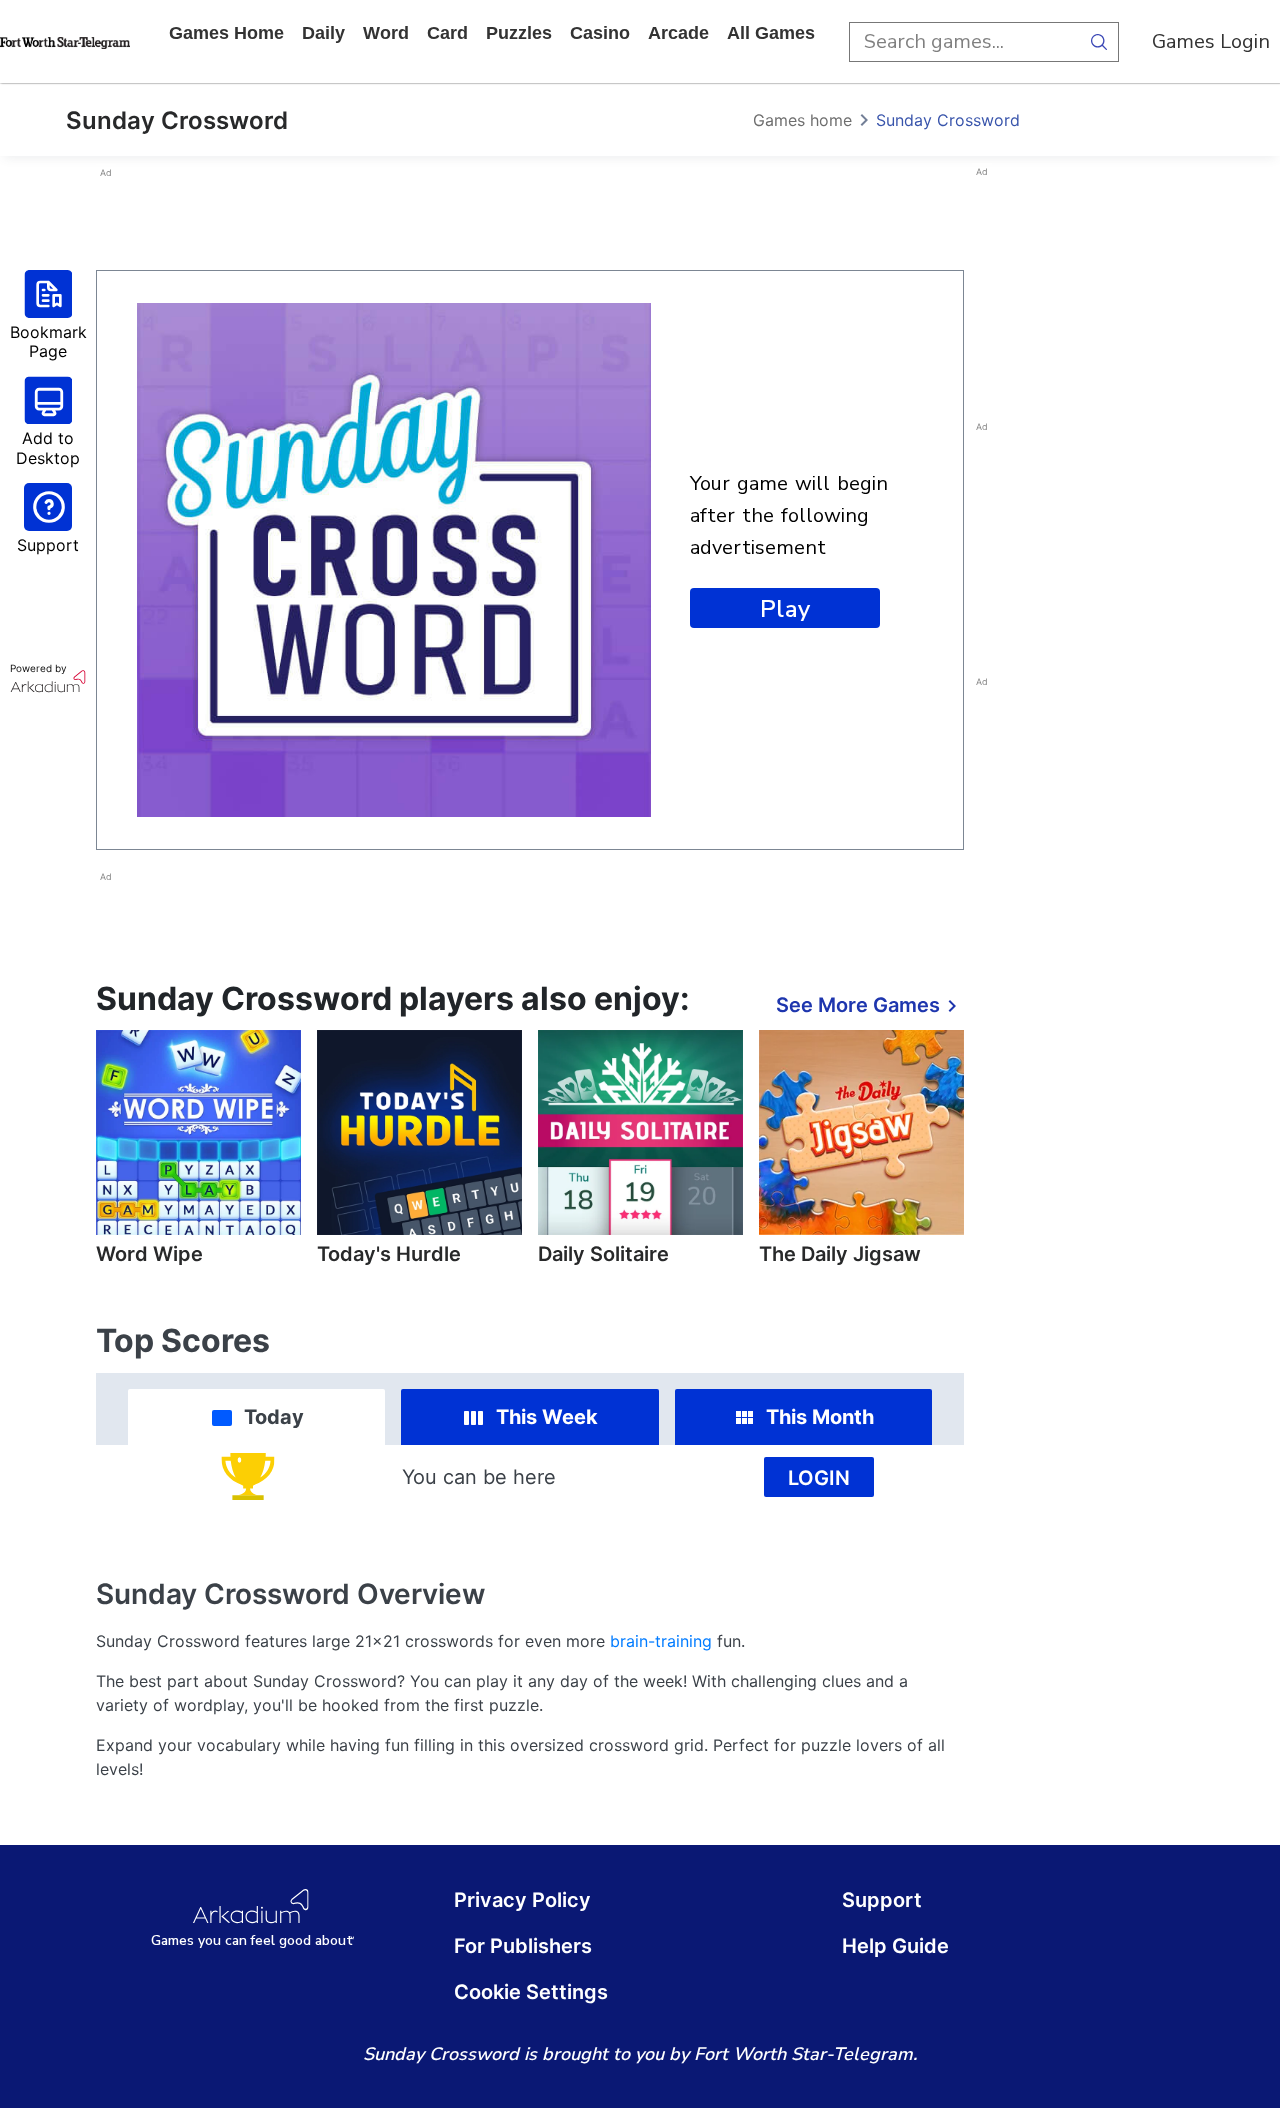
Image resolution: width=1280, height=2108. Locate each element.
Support (882, 1900)
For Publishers (523, 1946)
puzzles (519, 33)
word (386, 33)
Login (819, 1478)
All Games (771, 33)
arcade (678, 33)
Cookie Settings (531, 1992)
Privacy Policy (522, 1900)
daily (323, 33)
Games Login (1211, 41)
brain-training (661, 1641)
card (447, 33)
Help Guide (895, 1946)
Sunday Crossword (948, 120)
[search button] (1099, 42)
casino (600, 33)
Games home (226, 33)
